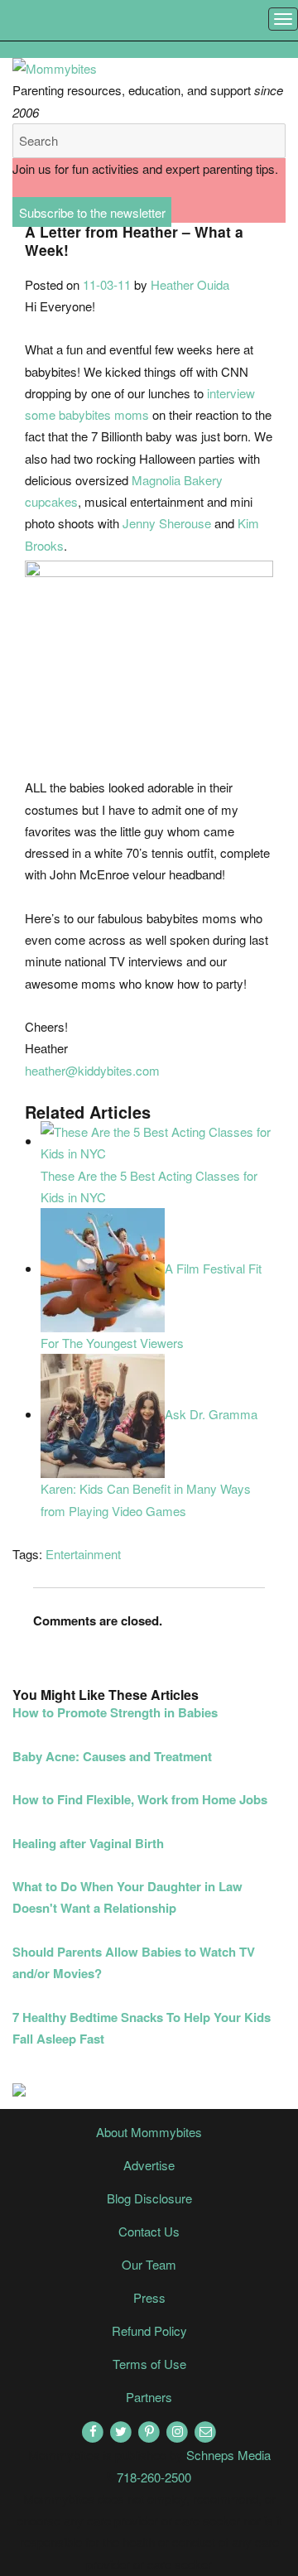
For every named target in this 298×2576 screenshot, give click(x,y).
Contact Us (149, 2231)
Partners (149, 2397)
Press (149, 2297)
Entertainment (83, 1554)
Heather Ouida (190, 284)
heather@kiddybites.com (92, 1070)
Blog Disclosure (149, 2198)
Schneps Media (228, 2455)
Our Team (149, 2264)
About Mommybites (149, 2132)
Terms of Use (149, 2364)
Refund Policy (149, 2330)
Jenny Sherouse (167, 523)
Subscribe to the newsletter (92, 212)
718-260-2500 (154, 2477)
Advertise (149, 2165)
